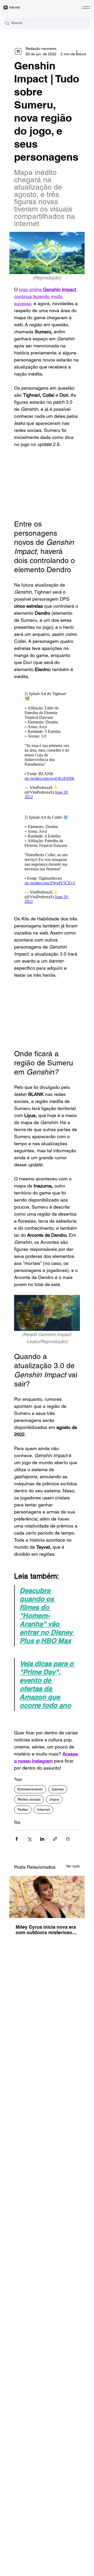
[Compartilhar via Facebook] (17, 1839)
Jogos (54, 1799)
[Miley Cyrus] (47, 1897)
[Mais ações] (77, 51)
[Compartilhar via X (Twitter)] (29, 1839)
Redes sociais (29, 1799)
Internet (43, 1809)
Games (58, 1789)
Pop (17, 1822)
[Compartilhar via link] (55, 1839)
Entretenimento (30, 1789)
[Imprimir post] (68, 1839)
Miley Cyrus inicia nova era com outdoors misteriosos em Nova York (46, 1930)
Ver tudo (73, 1866)
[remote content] (47, 484)
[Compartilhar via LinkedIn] (42, 1839)
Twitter (23, 1809)
